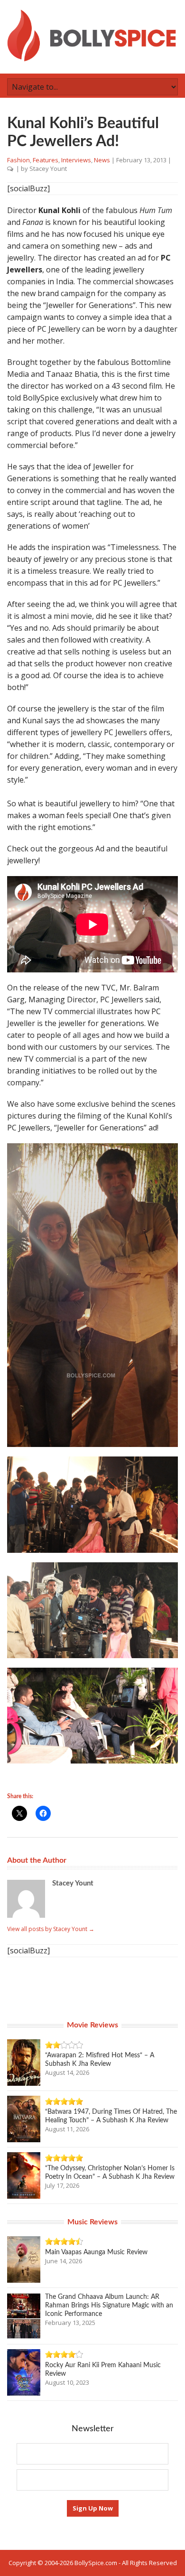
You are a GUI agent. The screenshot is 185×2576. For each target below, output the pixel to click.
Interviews (76, 160)
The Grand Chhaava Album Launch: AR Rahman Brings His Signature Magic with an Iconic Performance (109, 2305)
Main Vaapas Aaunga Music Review (96, 2252)
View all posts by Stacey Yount (51, 1929)
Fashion (18, 160)
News (102, 160)
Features (46, 160)
